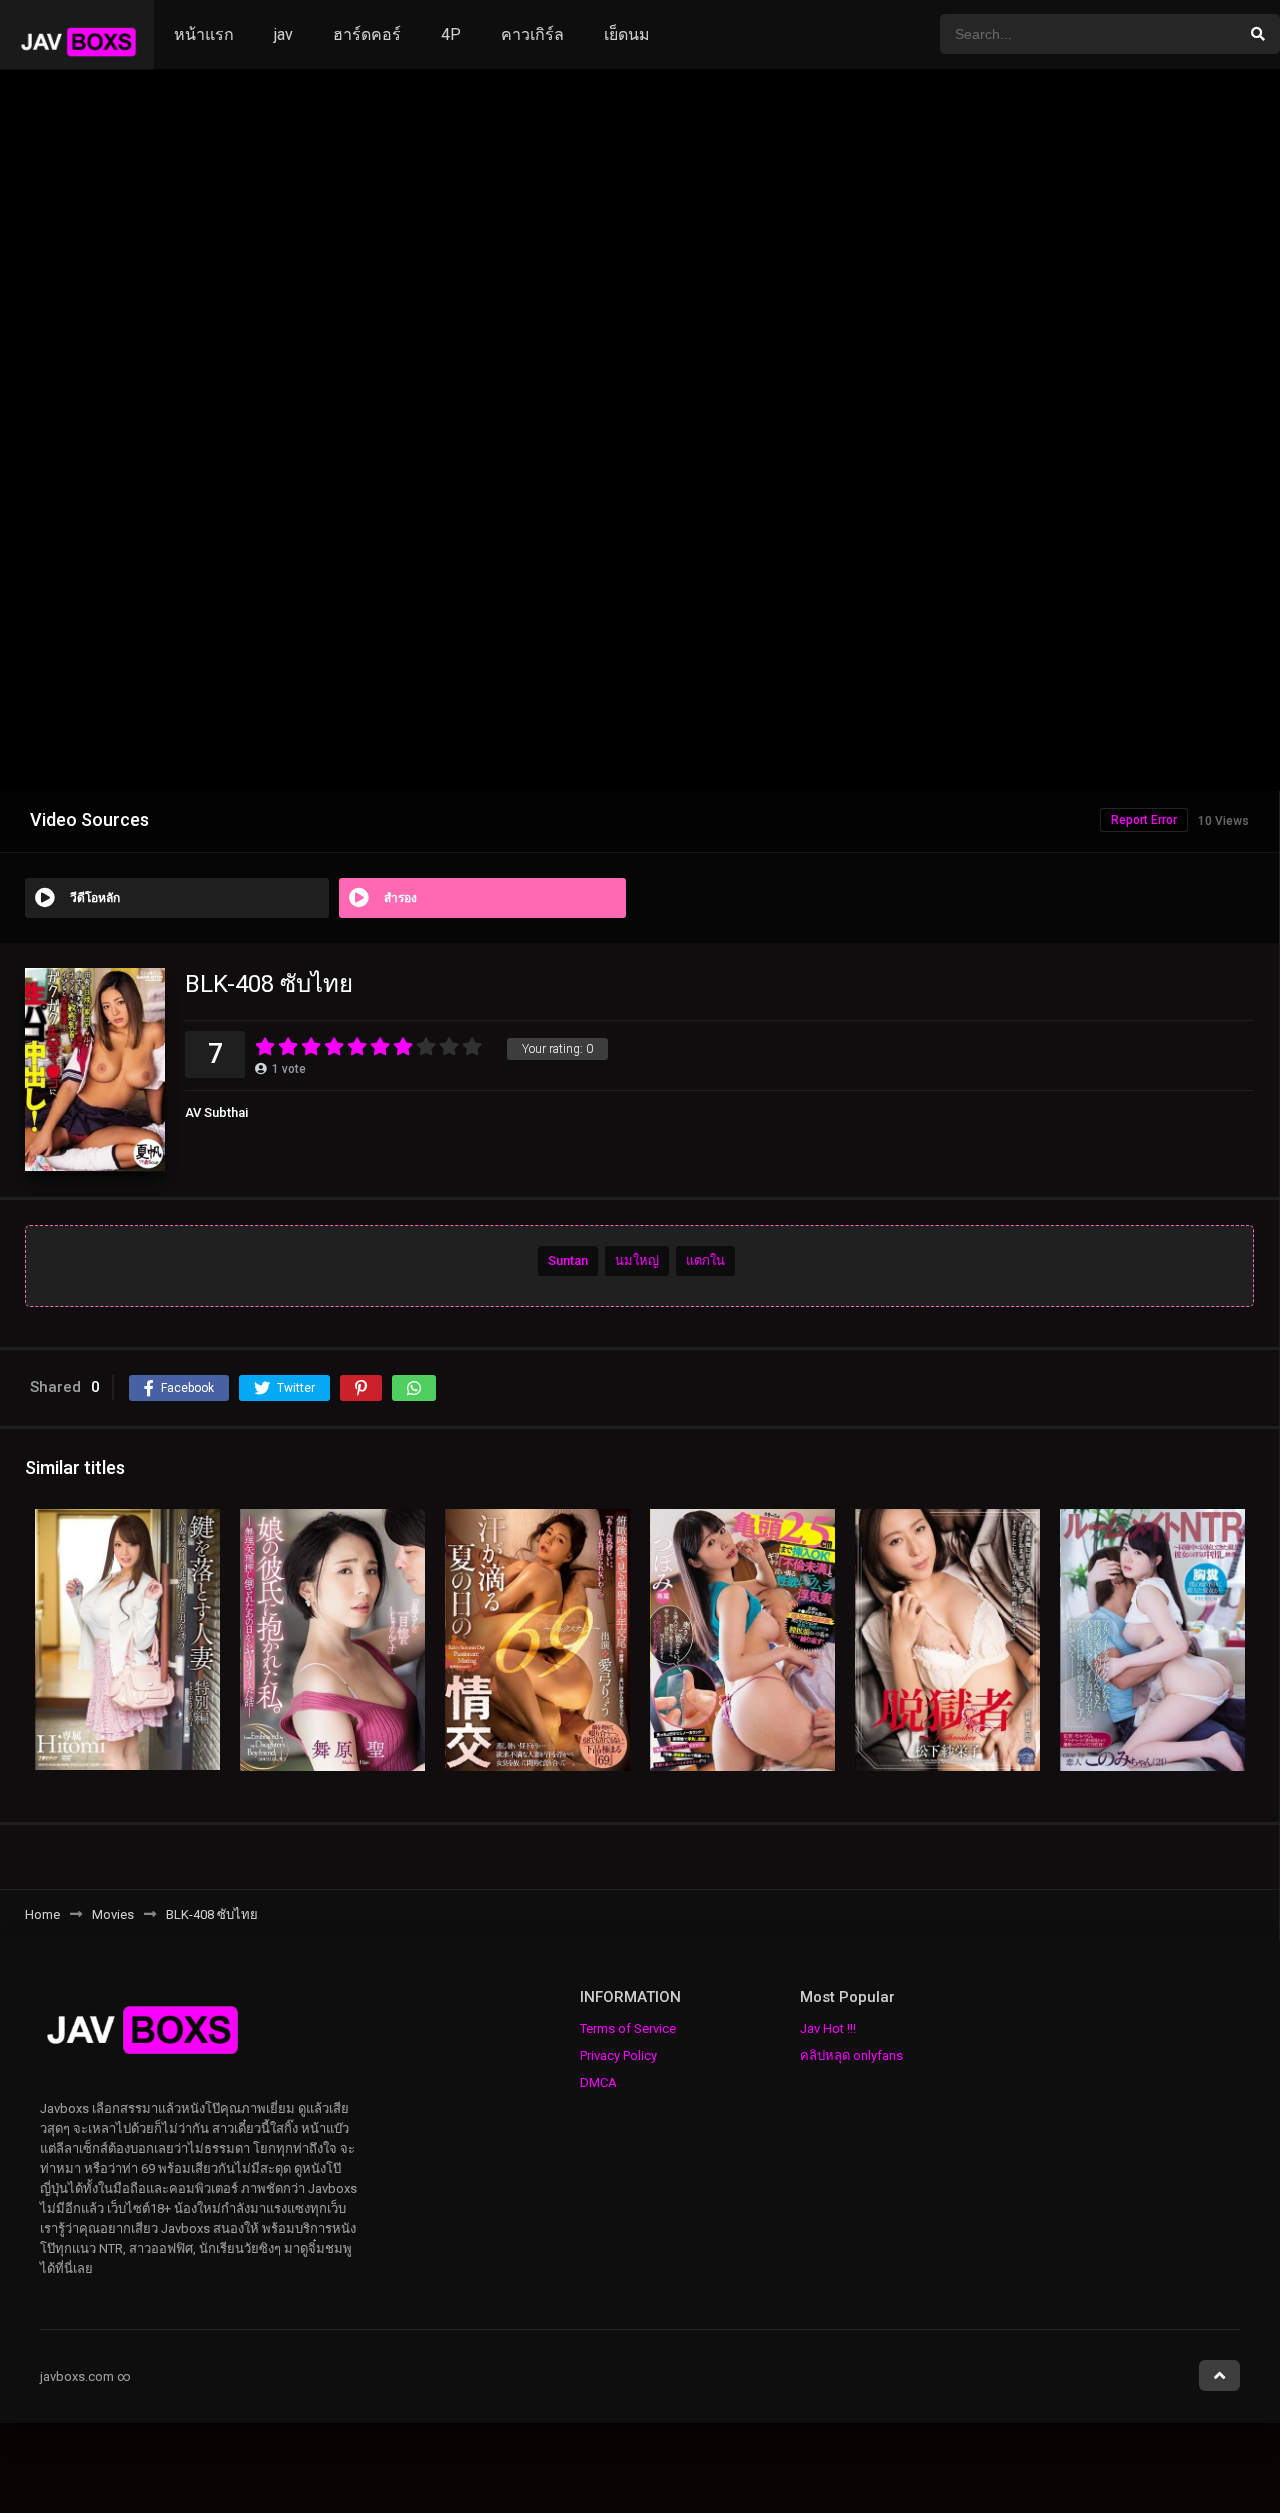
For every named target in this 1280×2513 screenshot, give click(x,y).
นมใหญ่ (637, 1259)
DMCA (598, 2082)
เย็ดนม (627, 34)
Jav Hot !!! (828, 2028)
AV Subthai (216, 1112)
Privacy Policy (618, 2055)
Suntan (568, 1259)
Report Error (1144, 820)
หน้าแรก (204, 34)
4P (451, 34)
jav (283, 34)
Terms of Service (628, 2028)
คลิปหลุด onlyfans (851, 2055)
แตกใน (705, 1259)
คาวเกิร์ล (532, 34)
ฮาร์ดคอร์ (367, 34)
